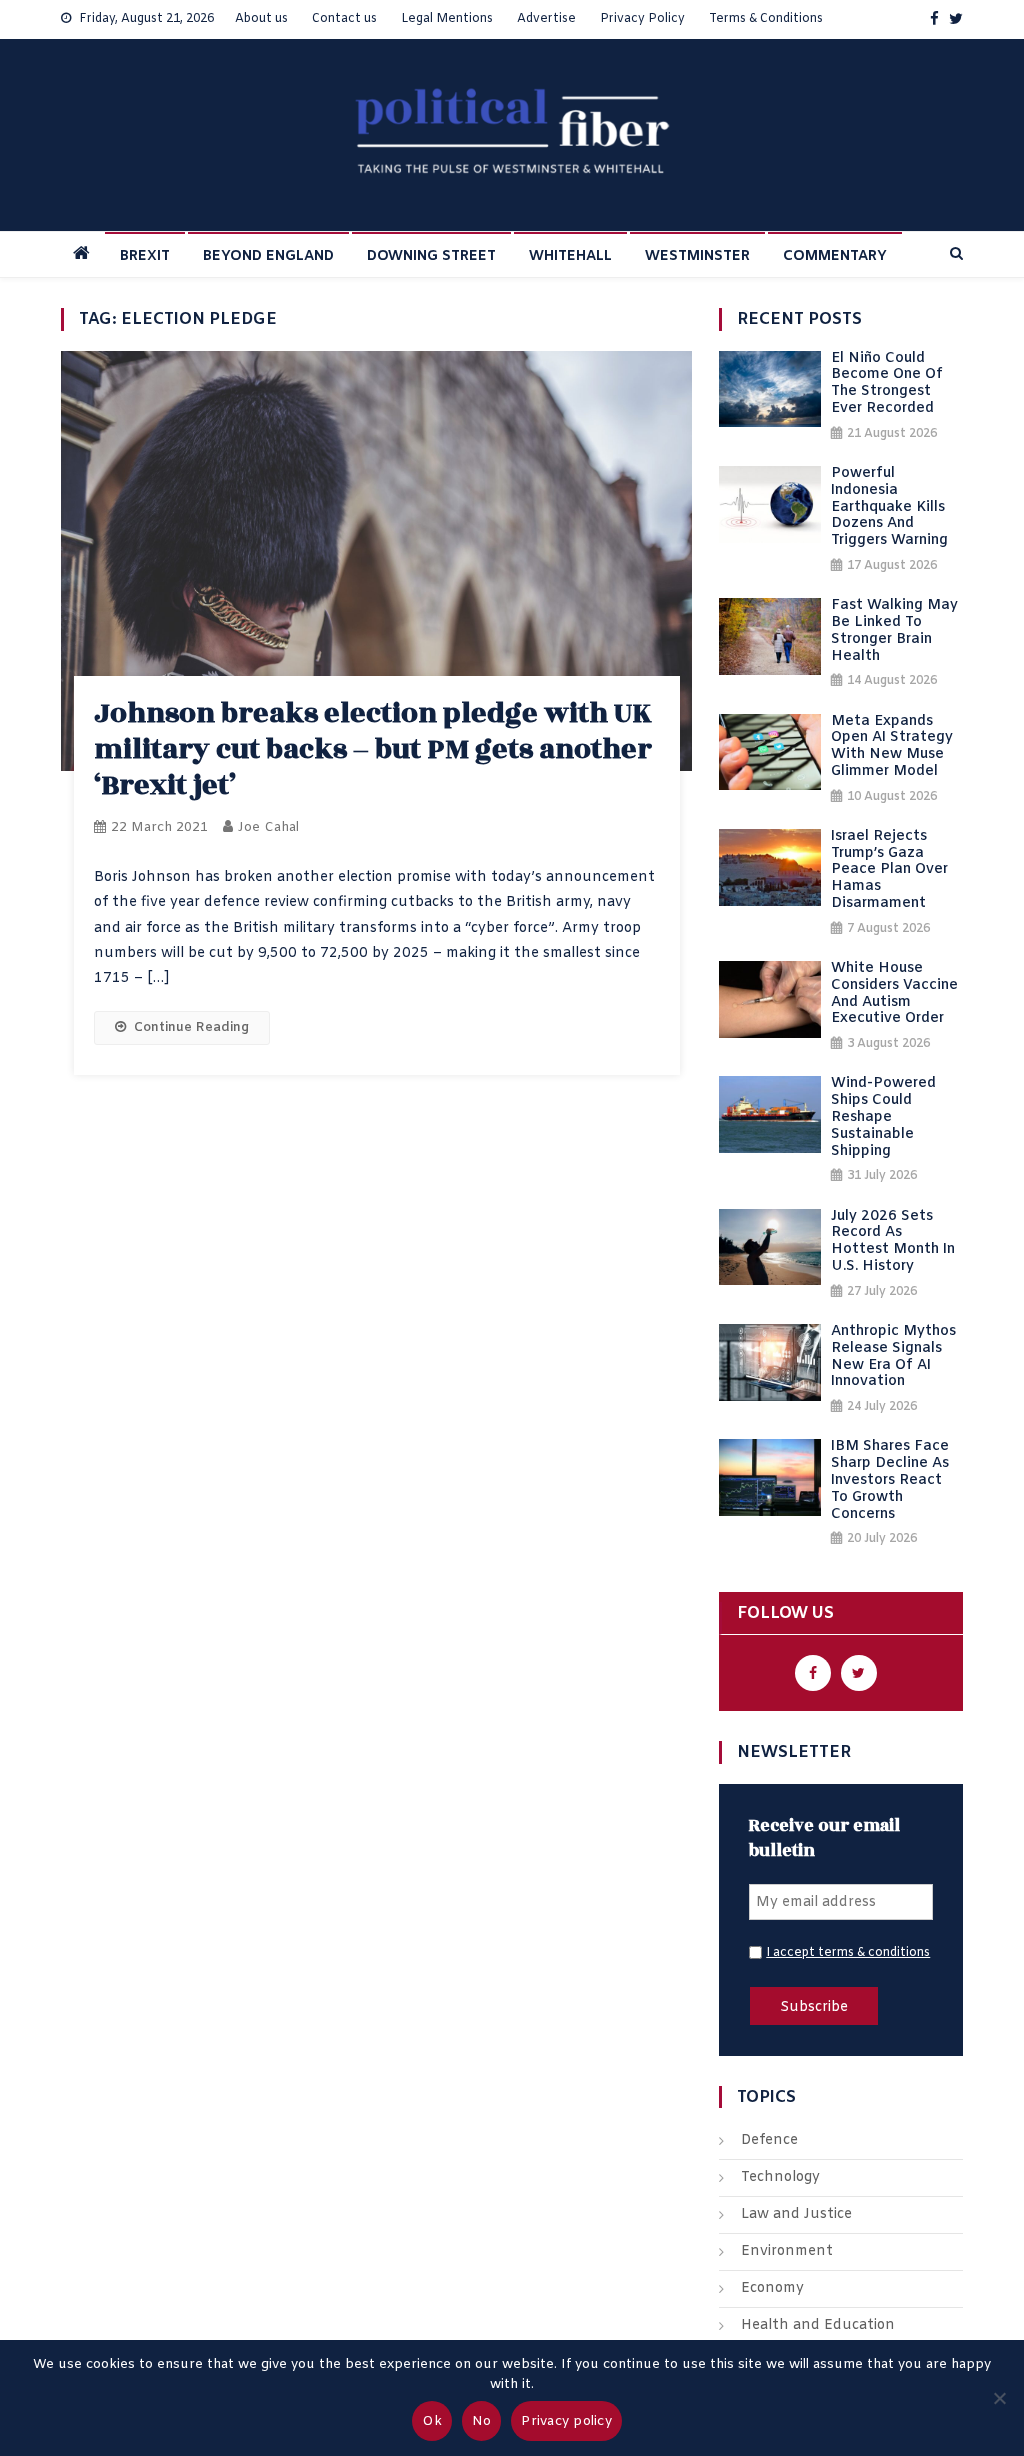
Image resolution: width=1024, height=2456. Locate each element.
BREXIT (145, 256)
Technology (780, 2177)
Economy (772, 2288)
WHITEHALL (570, 256)
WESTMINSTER (697, 256)
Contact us (344, 19)
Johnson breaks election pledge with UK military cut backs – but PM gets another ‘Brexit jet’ (373, 749)
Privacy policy (566, 2421)
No (482, 2421)
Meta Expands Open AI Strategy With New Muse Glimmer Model (892, 747)
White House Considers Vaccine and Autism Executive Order (894, 994)
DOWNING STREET (431, 256)
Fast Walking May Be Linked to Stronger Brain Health (894, 631)
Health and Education (818, 2325)
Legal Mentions (447, 19)
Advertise (546, 19)
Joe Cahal (268, 827)
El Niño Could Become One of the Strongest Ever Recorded (887, 384)
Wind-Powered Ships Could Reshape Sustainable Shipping (883, 1118)
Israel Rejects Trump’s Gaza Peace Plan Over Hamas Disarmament (889, 871)
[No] (999, 2398)
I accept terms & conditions (848, 1953)
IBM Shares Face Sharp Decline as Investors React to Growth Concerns (890, 1481)
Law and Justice (796, 2214)
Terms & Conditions (766, 19)
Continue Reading (191, 1027)
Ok (432, 2421)
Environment (787, 2251)
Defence (769, 2140)
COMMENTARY (835, 256)
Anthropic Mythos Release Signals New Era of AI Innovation (893, 1357)
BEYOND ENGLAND (268, 256)
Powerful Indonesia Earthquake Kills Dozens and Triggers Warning (889, 508)
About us (261, 19)
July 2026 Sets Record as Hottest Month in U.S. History (893, 1242)
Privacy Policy (642, 19)
